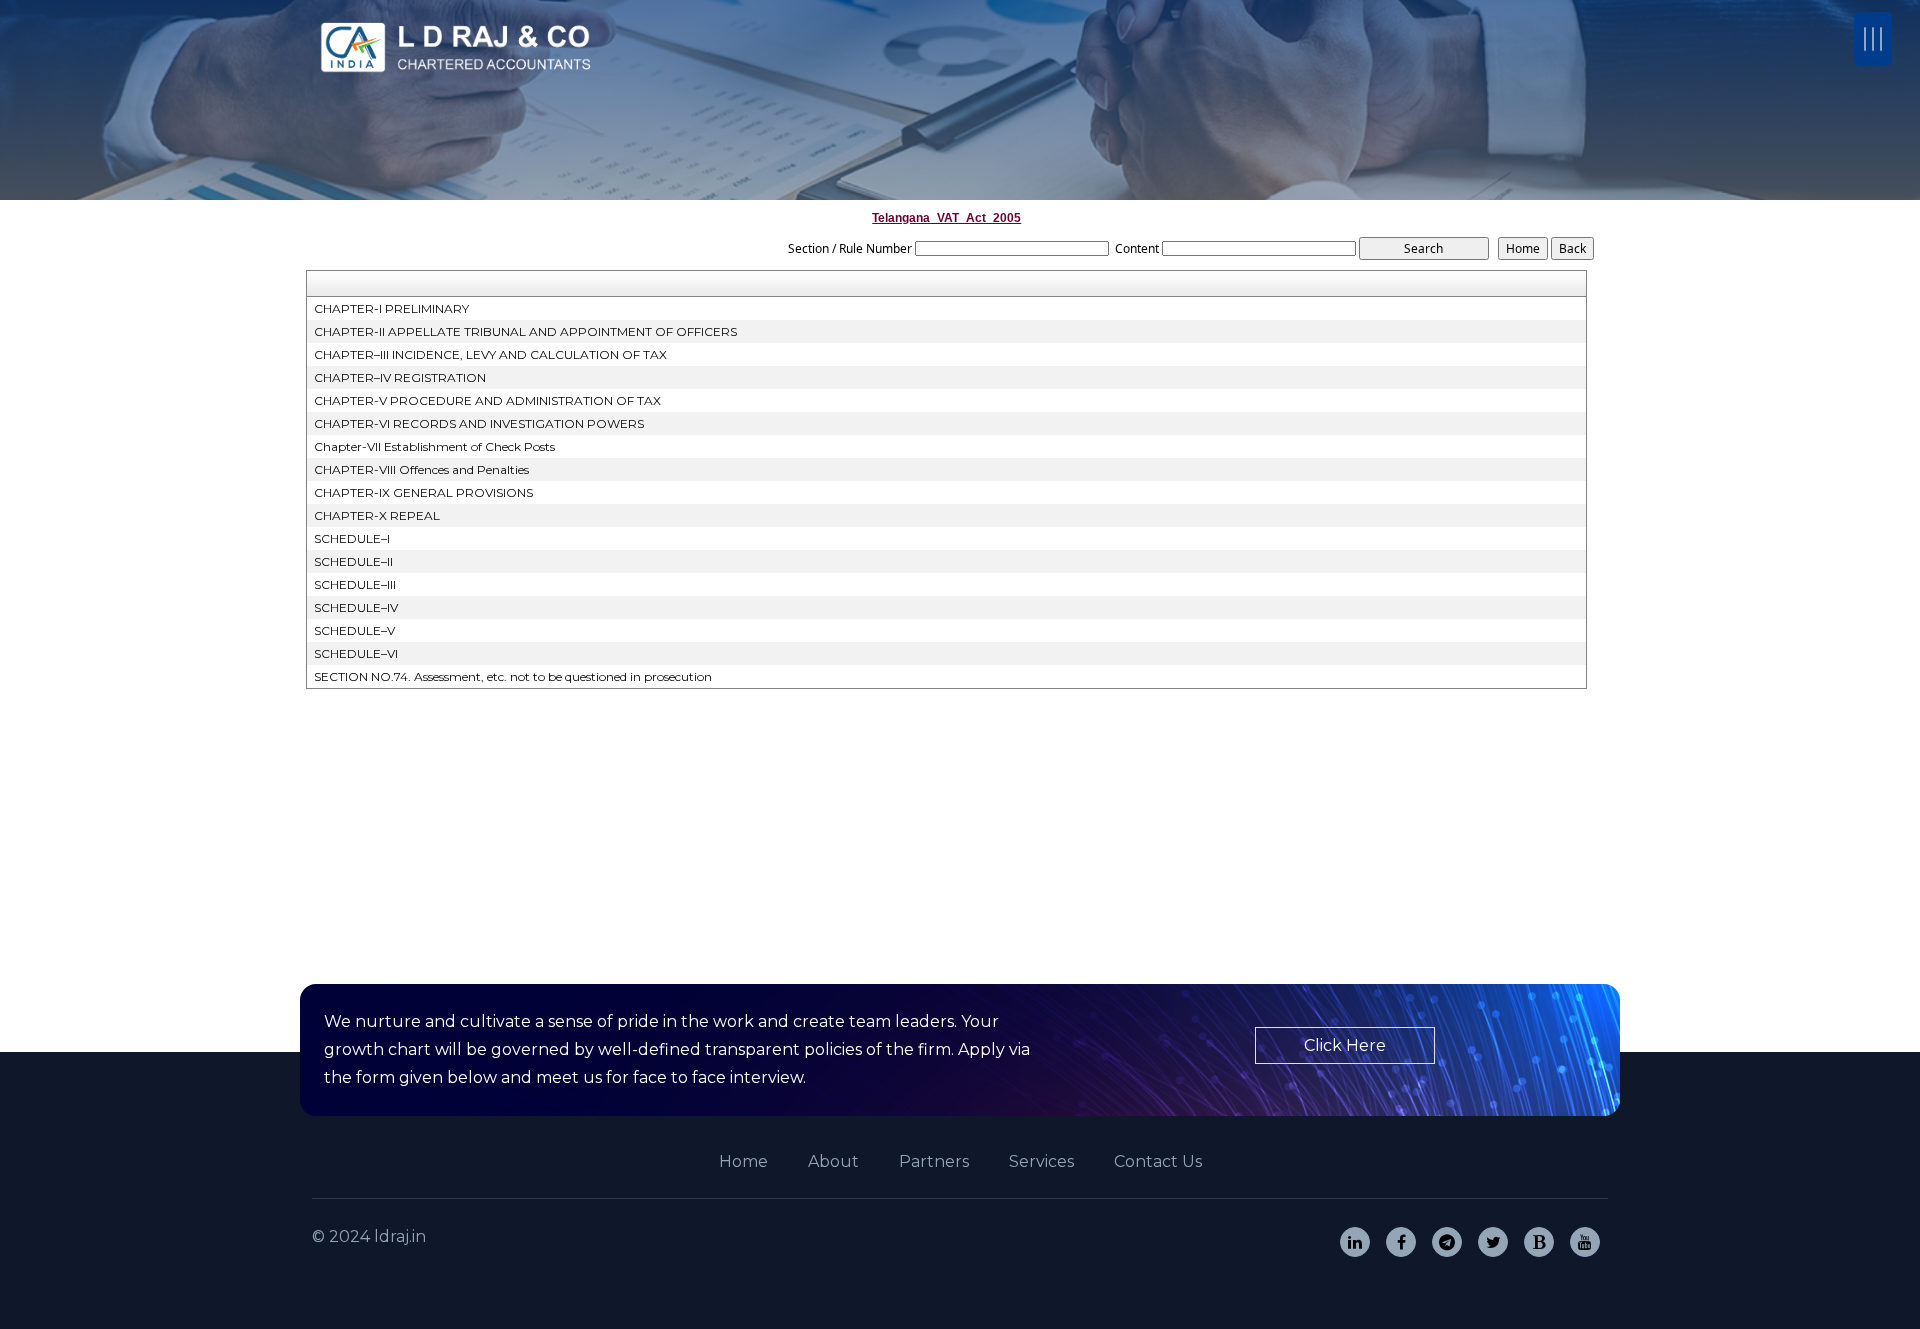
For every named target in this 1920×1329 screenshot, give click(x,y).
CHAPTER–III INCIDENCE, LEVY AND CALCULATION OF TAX (490, 354)
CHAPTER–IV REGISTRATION (400, 377)
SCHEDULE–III (355, 584)
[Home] (460, 47)
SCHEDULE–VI (356, 653)
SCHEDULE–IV (356, 607)
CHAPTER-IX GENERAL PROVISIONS (423, 492)
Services (1041, 1161)
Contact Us (1158, 1161)
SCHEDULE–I (352, 538)
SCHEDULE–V (354, 630)
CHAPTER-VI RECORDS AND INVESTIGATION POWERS (479, 423)
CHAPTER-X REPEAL (377, 515)
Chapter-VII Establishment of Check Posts (434, 446)
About (833, 1161)
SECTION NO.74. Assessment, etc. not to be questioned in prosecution (513, 676)
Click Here (1345, 1045)
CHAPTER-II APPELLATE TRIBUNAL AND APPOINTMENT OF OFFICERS (525, 331)
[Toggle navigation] (1873, 39)
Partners (934, 1161)
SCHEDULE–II (353, 561)
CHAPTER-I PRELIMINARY (391, 308)
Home (743, 1161)
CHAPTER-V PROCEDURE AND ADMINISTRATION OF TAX (487, 400)
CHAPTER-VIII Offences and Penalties (421, 469)
